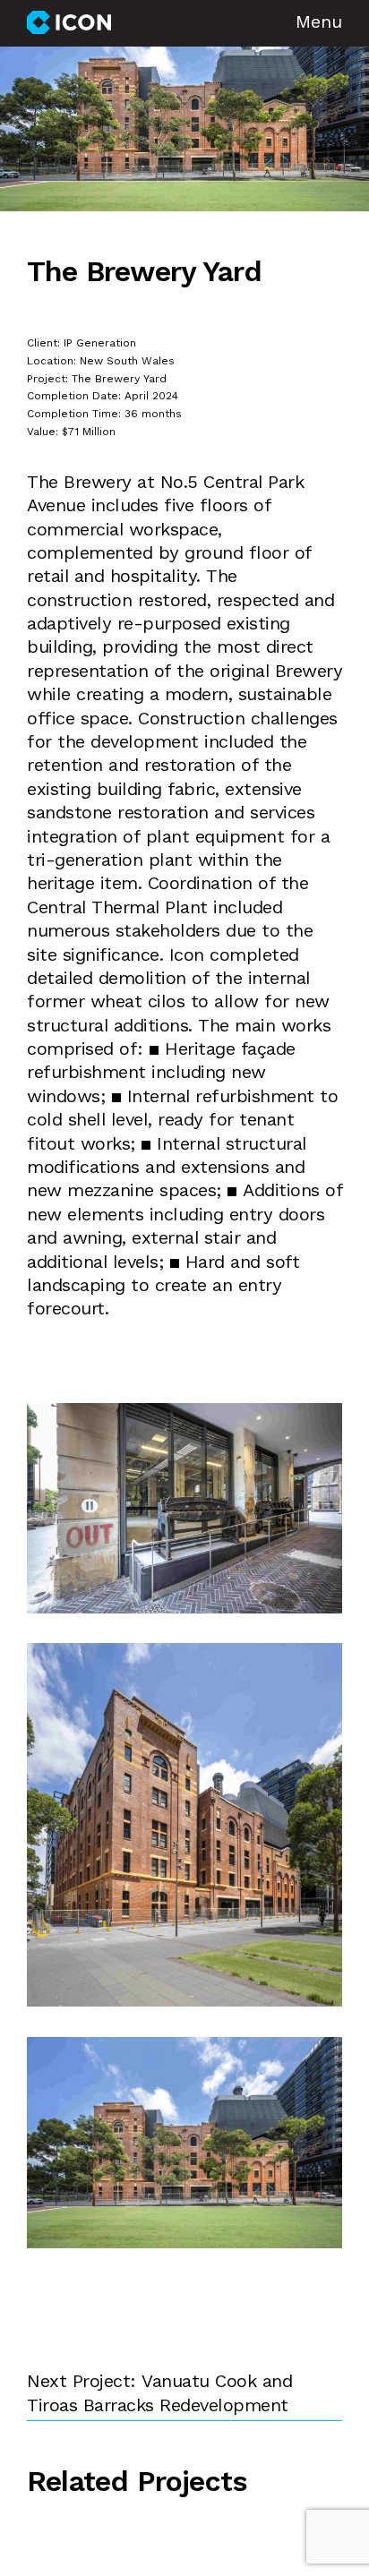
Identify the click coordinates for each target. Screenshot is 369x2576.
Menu (319, 23)
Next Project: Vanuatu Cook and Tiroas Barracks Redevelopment (159, 2394)
